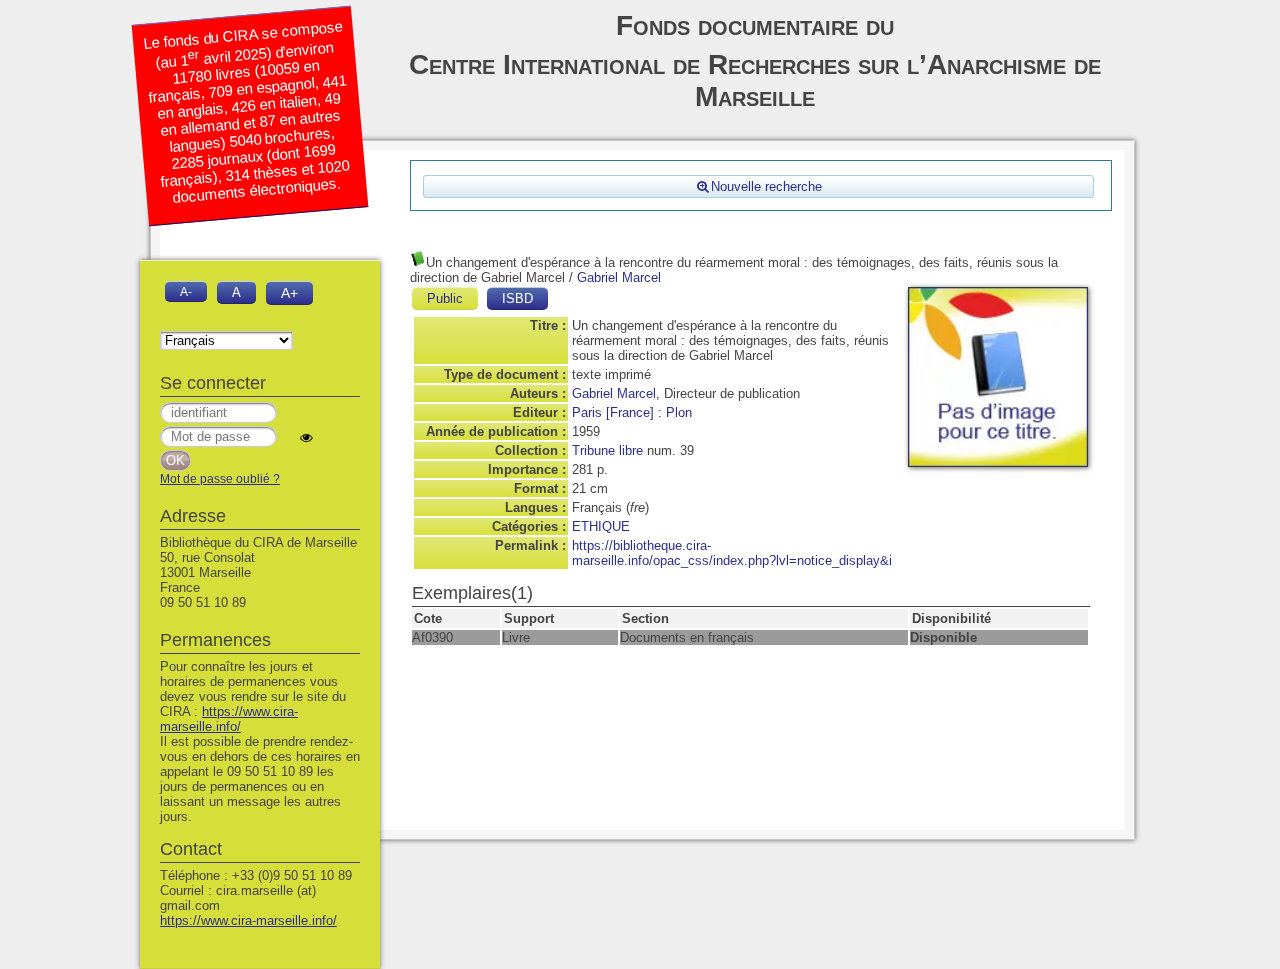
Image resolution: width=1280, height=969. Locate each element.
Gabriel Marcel (619, 277)
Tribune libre (607, 450)
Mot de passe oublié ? (220, 479)
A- (186, 291)
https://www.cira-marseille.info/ (229, 719)
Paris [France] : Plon (632, 412)
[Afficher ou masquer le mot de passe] (306, 437)
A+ (289, 293)
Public (445, 298)
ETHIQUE (601, 526)
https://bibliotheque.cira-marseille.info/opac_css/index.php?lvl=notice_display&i (732, 553)
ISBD (517, 298)
